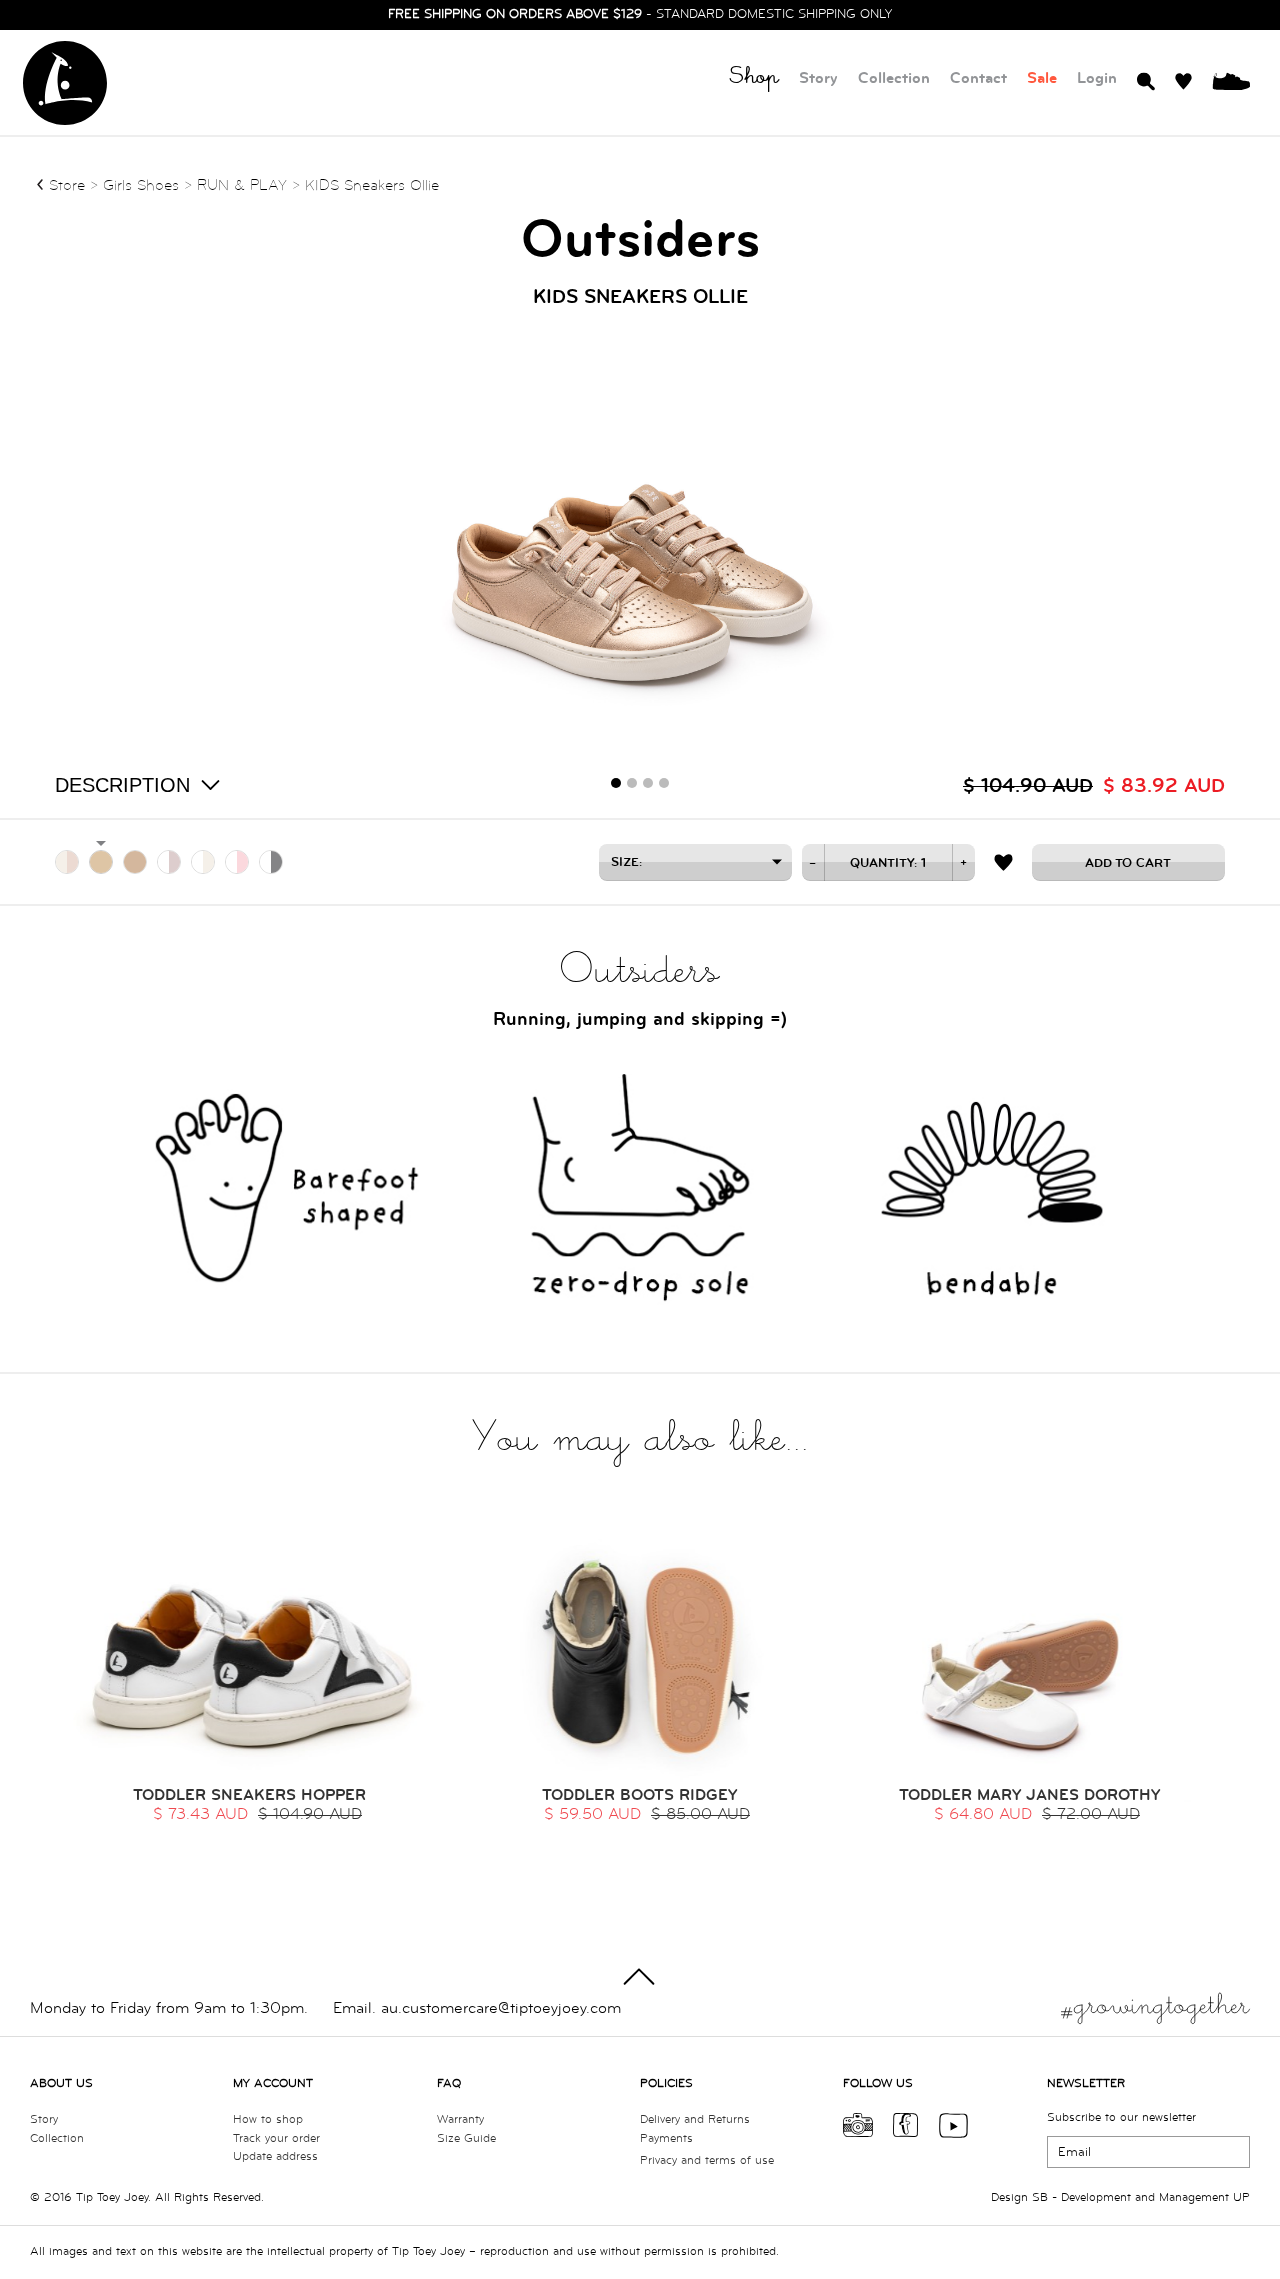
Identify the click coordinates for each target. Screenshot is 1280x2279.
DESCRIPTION (122, 785)
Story (818, 78)
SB (1040, 2197)
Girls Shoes (143, 185)
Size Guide (466, 2138)
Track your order (276, 2138)
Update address (275, 2156)
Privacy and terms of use (707, 2160)
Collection (894, 78)
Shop (754, 79)
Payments (666, 2138)
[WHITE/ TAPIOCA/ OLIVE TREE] (203, 862)
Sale (1042, 78)
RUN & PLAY (242, 185)
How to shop (268, 2119)
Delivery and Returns (695, 2119)
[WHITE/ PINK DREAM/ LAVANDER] (169, 862)
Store (67, 185)
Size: (626, 862)
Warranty (460, 2119)
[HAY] (135, 862)
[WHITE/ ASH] (271, 862)
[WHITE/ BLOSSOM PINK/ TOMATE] (237, 862)
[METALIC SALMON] (101, 862)
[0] (1231, 80)
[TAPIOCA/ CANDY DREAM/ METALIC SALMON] (67, 862)
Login (1097, 78)
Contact (978, 78)
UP (1241, 2197)
